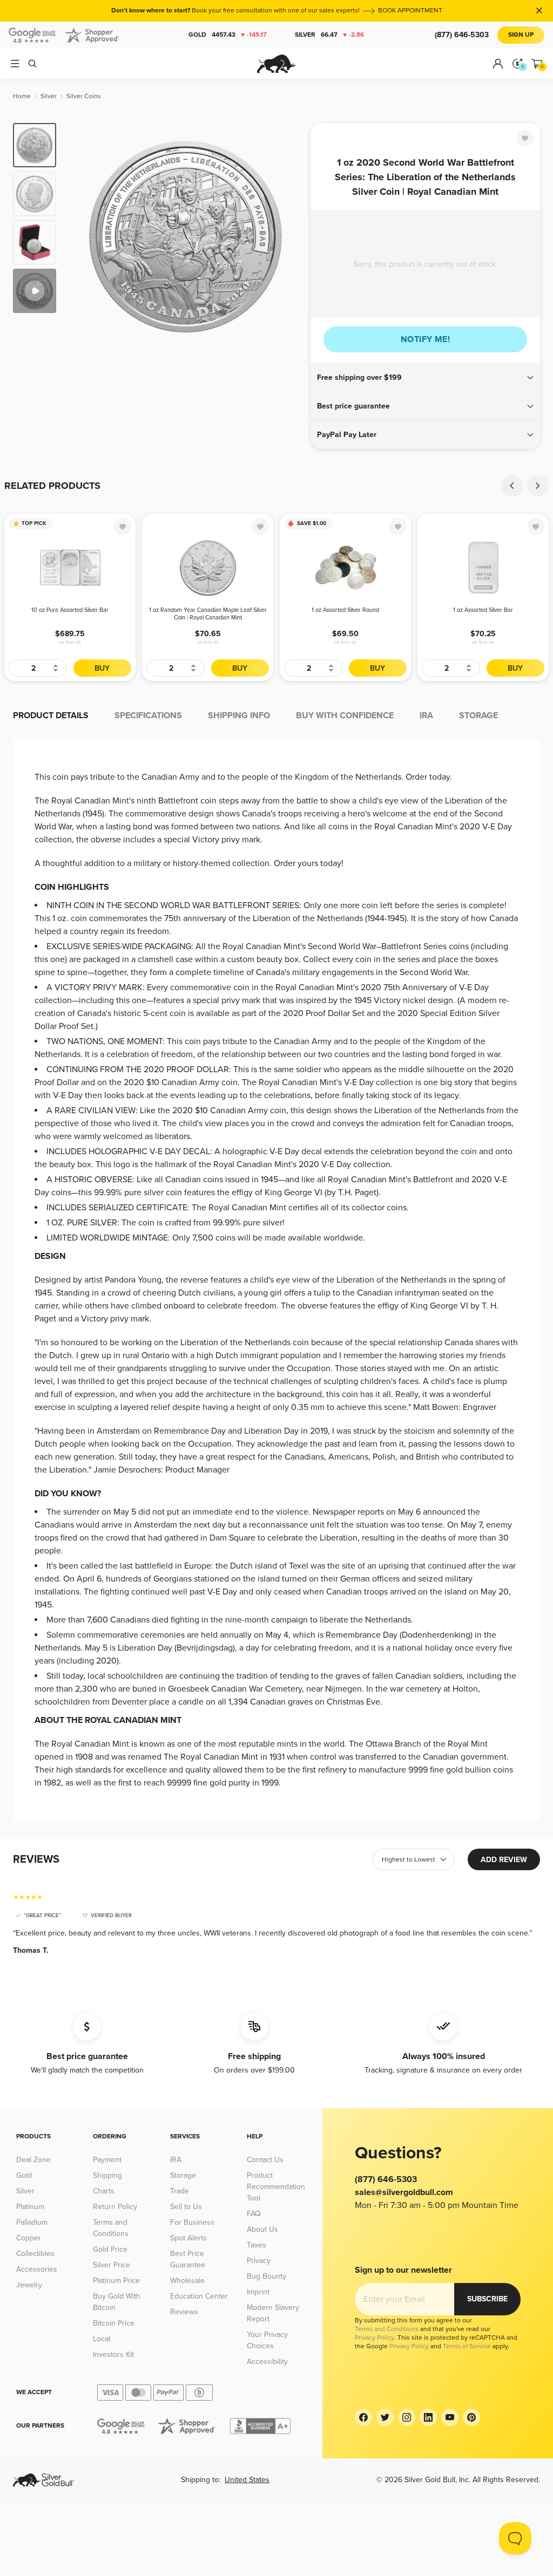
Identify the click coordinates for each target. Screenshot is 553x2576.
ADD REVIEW (504, 1860)
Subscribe (487, 2299)
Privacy (259, 2261)
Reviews (184, 2312)
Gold (228, 35)
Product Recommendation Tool (276, 2187)
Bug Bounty (267, 2276)
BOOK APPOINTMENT (410, 11)
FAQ (254, 2214)
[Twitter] (385, 2417)
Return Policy (115, 2207)
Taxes (257, 2245)
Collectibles (35, 2254)
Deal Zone (33, 2160)
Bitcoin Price (114, 2323)
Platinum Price (116, 2281)
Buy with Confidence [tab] (345, 715)
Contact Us (265, 2160)
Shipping (107, 2175)
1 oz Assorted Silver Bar (483, 610)
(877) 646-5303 (462, 35)
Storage (183, 2175)
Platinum (30, 2207)
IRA (176, 2160)
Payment (107, 2160)
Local (102, 2339)
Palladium (32, 2222)
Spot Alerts (188, 2238)
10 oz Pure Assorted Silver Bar (70, 610)
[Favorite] (525, 138)
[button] (425, 378)
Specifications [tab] (148, 715)
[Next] (290, 236)
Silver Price (112, 2265)
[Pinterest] (471, 2417)
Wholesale (187, 2281)
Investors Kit (113, 2354)
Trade (180, 2191)
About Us (262, 2229)
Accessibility (267, 2362)
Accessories (37, 2269)
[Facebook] (363, 2417)
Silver (329, 35)
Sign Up (521, 35)
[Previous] (81, 236)
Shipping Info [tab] (239, 715)
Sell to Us (186, 2207)
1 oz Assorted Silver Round (345, 610)
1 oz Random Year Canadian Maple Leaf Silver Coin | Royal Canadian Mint (208, 614)
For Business (192, 2222)
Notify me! (425, 339)
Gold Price (110, 2249)
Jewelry (29, 2285)
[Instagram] (407, 2417)
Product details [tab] (51, 715)
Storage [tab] (478, 715)
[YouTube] (450, 2417)
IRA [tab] (426, 715)
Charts (104, 2191)
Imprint (258, 2292)
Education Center (199, 2296)
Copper (29, 2238)
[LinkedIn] (428, 2417)
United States (247, 2480)
